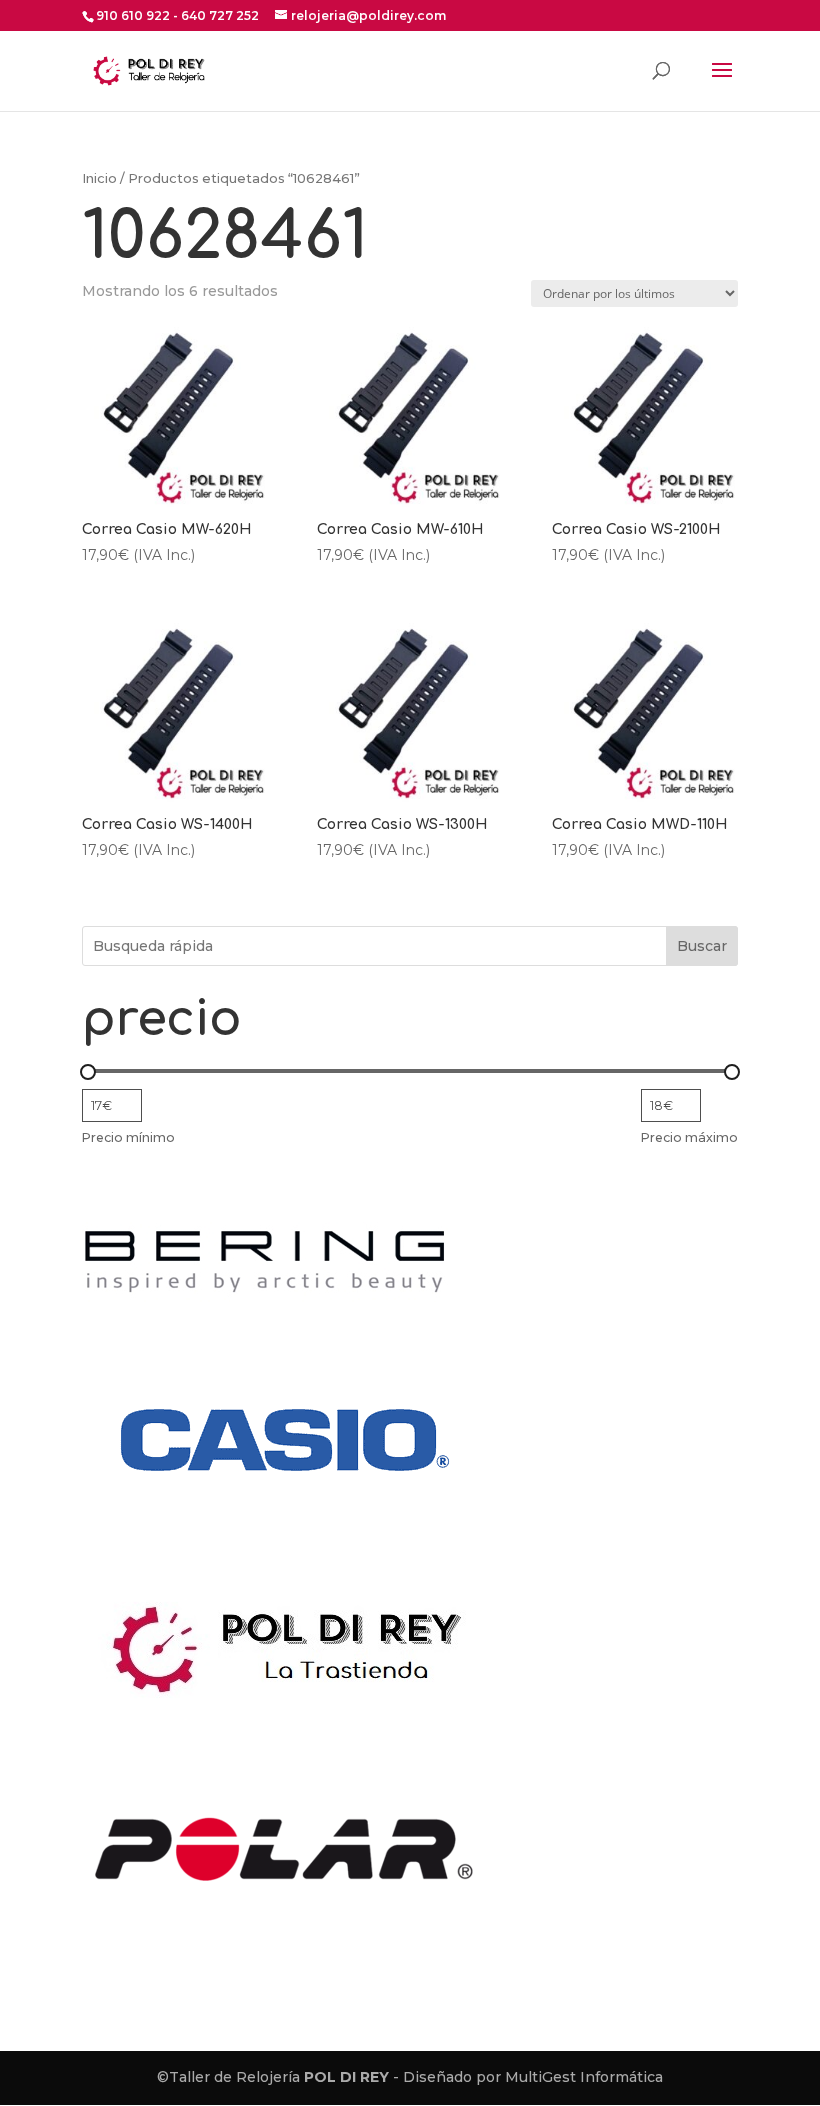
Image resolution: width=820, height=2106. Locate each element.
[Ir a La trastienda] (294, 1709)
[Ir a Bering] (265, 1301)
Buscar (702, 946)
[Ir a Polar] (282, 1974)
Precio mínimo (128, 1137)
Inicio (99, 178)
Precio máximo (689, 1137)
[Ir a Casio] (282, 1566)
